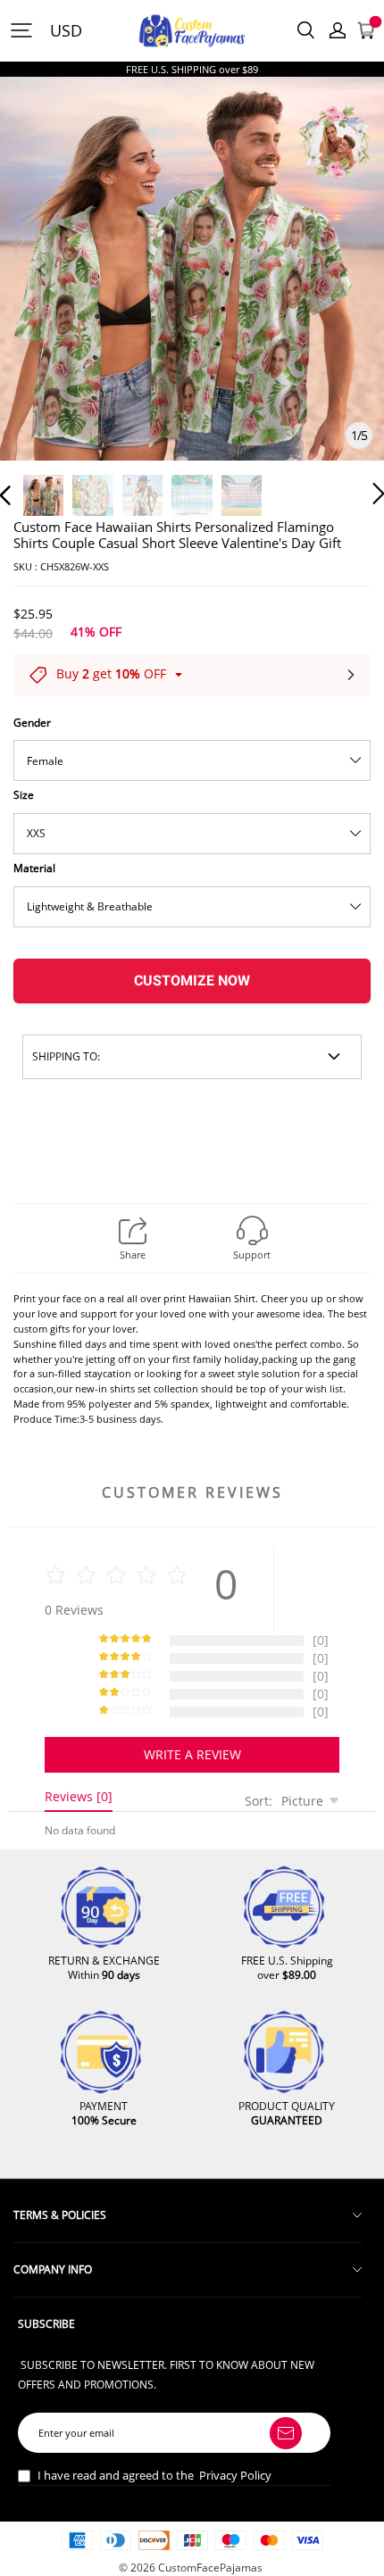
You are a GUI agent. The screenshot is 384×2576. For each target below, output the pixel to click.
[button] (41, 291)
